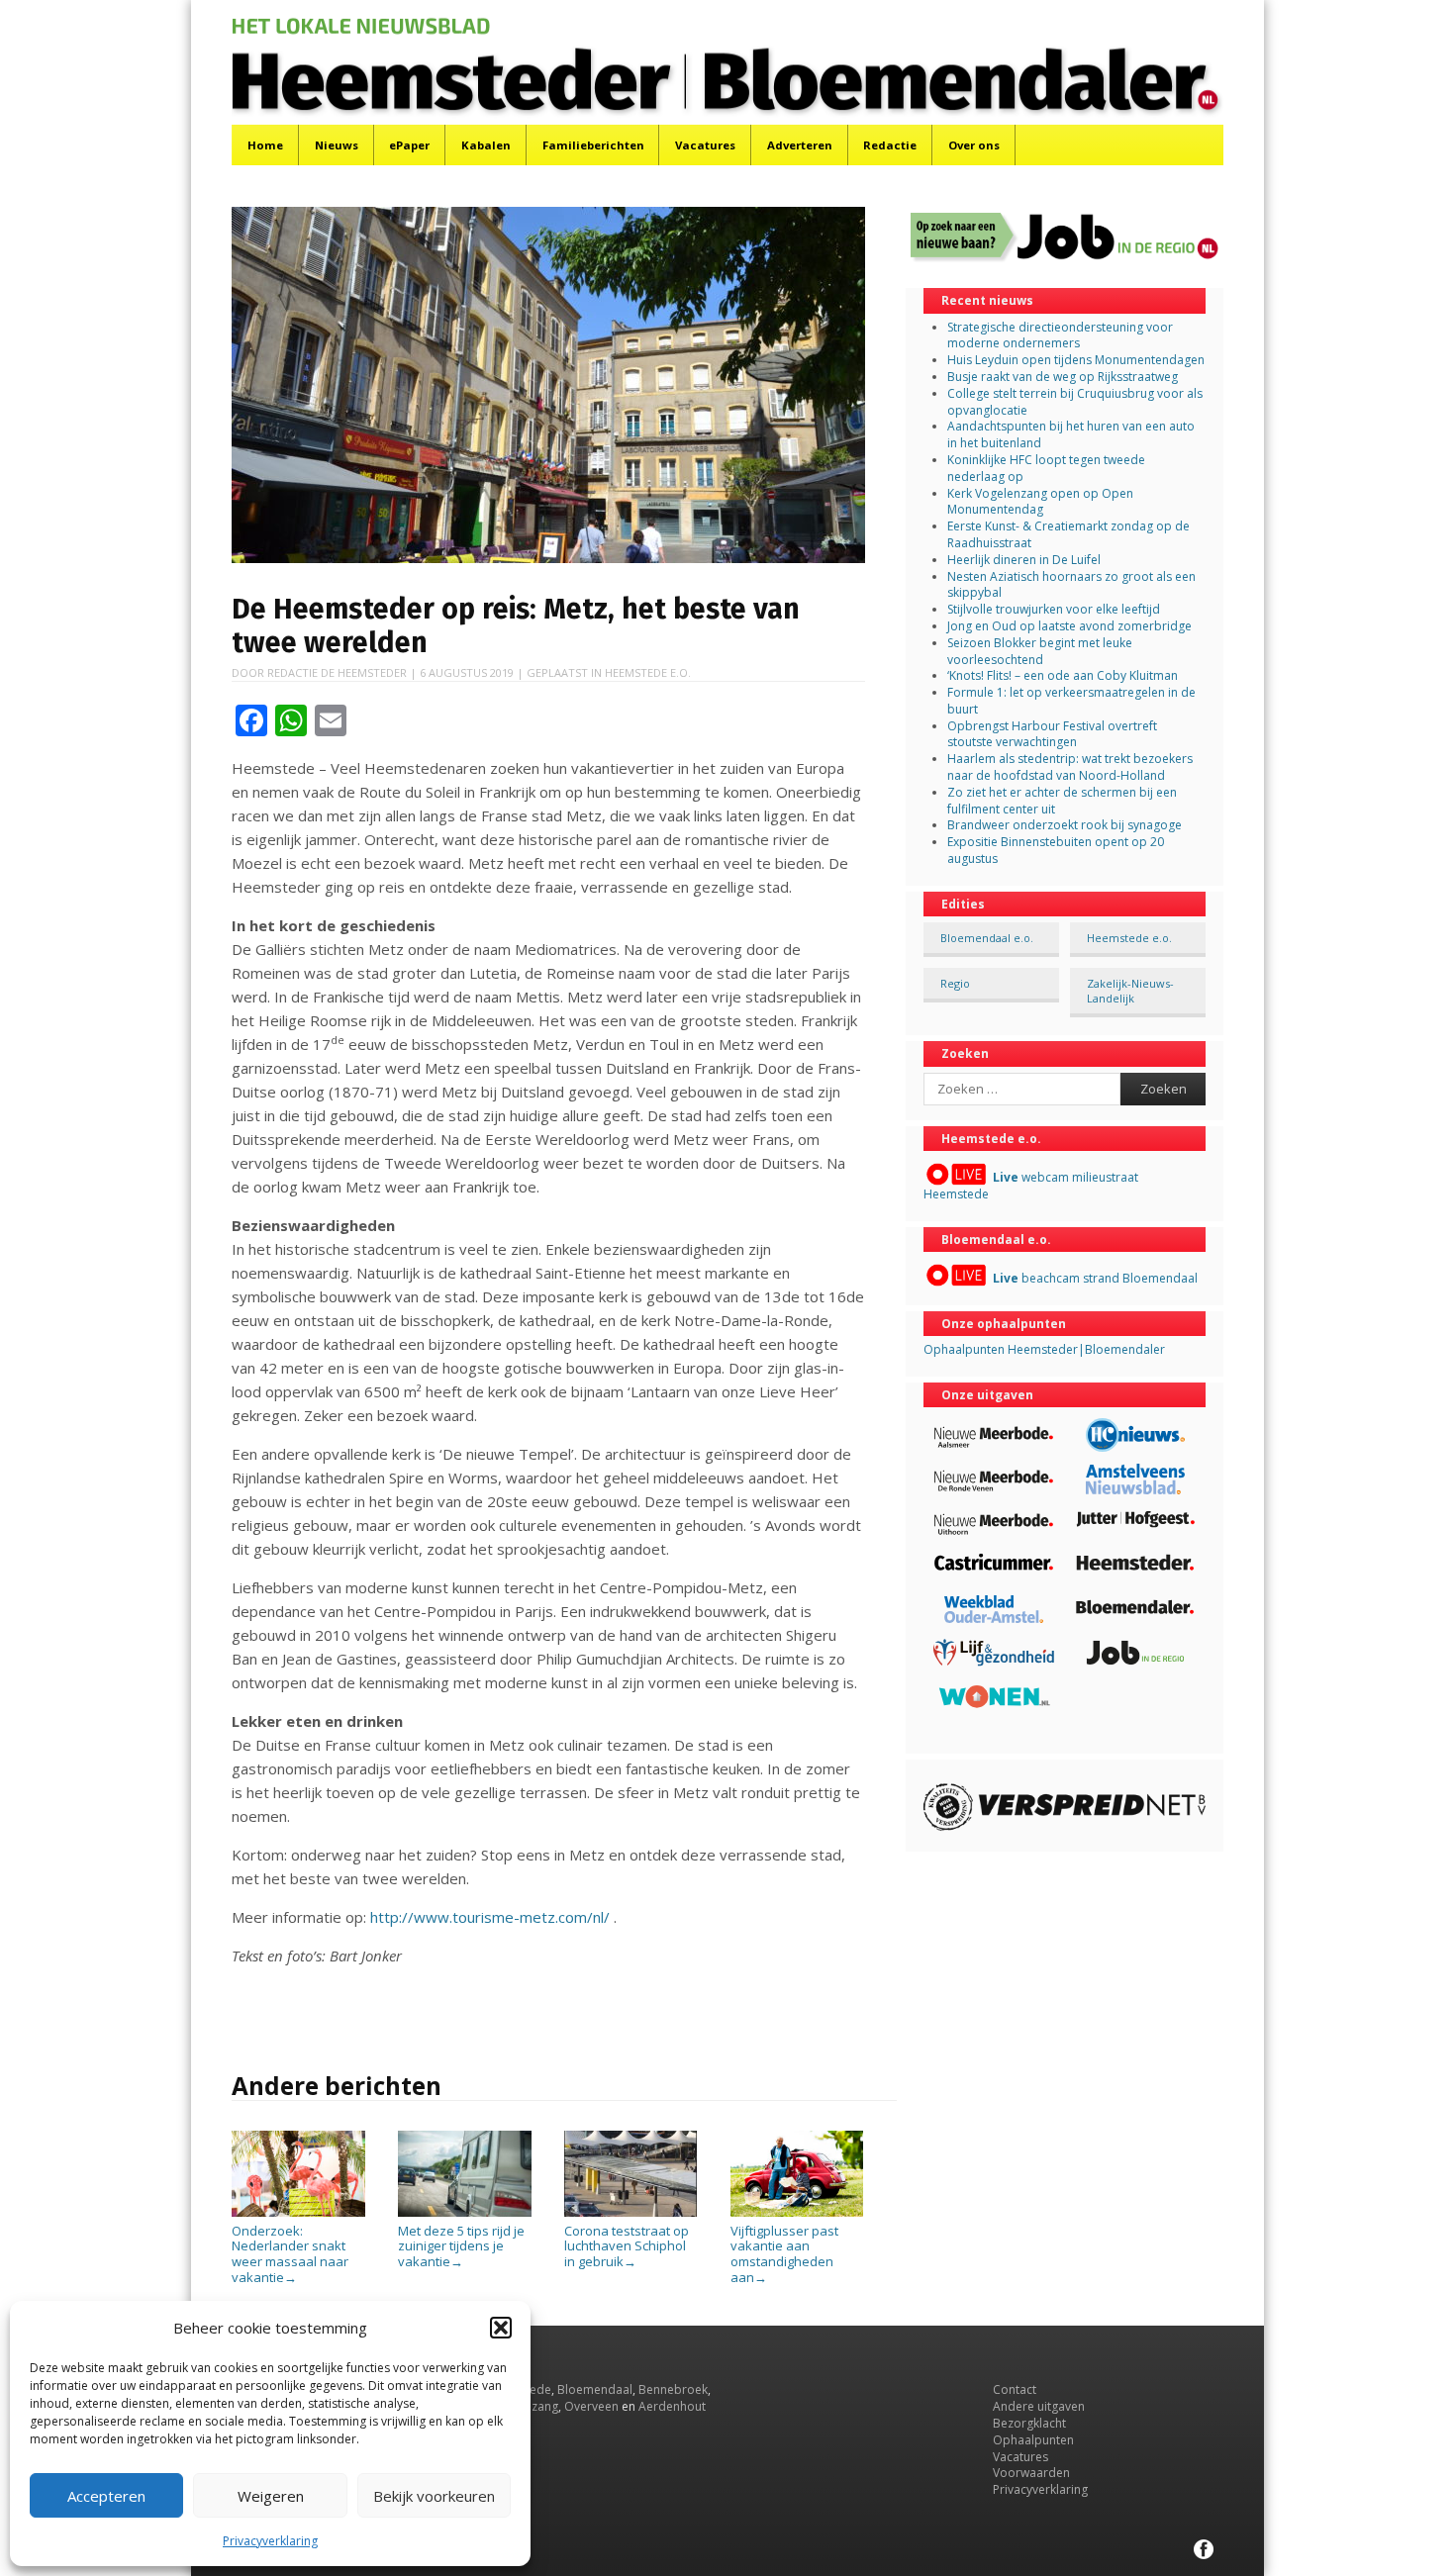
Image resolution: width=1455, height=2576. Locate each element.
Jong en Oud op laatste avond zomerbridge (1069, 626)
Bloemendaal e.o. (987, 938)
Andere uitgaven (1039, 2406)
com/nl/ (584, 1917)
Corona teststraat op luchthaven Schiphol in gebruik (627, 2246)
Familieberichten (593, 145)
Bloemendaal (595, 2389)
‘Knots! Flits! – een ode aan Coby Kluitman (1063, 675)
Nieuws (337, 145)
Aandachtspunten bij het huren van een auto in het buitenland (1071, 434)
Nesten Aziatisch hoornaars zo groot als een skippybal (1071, 585)
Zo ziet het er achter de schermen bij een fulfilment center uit (1062, 801)
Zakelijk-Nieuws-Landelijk (1130, 991)
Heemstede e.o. (648, 672)
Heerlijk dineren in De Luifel (1024, 560)
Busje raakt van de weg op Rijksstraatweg (1063, 377)
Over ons (974, 145)
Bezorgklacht (1029, 2423)
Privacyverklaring (270, 2541)
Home (265, 145)
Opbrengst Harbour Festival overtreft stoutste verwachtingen (1052, 734)
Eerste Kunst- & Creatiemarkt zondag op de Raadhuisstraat (1068, 534)
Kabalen (486, 145)
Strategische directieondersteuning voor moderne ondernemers (1060, 335)
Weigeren (271, 2496)
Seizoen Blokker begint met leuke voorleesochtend (1040, 651)
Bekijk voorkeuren (434, 2496)
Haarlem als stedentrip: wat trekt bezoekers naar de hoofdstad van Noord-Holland (1070, 767)
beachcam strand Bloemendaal (1095, 1278)
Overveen (591, 2406)
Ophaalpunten (1033, 2440)
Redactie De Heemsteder (337, 672)
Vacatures (705, 145)
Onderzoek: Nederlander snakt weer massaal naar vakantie (290, 2253)
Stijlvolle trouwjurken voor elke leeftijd (1054, 609)
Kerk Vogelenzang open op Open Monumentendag (1040, 502)
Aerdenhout (672, 2406)
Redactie (890, 145)
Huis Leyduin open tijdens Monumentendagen (1076, 360)
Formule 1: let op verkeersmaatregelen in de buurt (1071, 701)
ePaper (409, 145)
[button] (501, 2328)
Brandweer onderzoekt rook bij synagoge (1065, 825)
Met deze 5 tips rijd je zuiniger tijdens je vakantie (461, 2246)
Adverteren (800, 145)
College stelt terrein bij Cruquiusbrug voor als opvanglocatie (1075, 402)
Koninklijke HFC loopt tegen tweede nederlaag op (1046, 468)
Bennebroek (673, 2389)
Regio (955, 983)
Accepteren (106, 2496)
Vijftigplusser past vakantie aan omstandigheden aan (784, 2253)
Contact (1015, 2389)
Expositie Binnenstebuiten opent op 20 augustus (1056, 850)
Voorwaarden (1031, 2473)
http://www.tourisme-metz (463, 1917)
